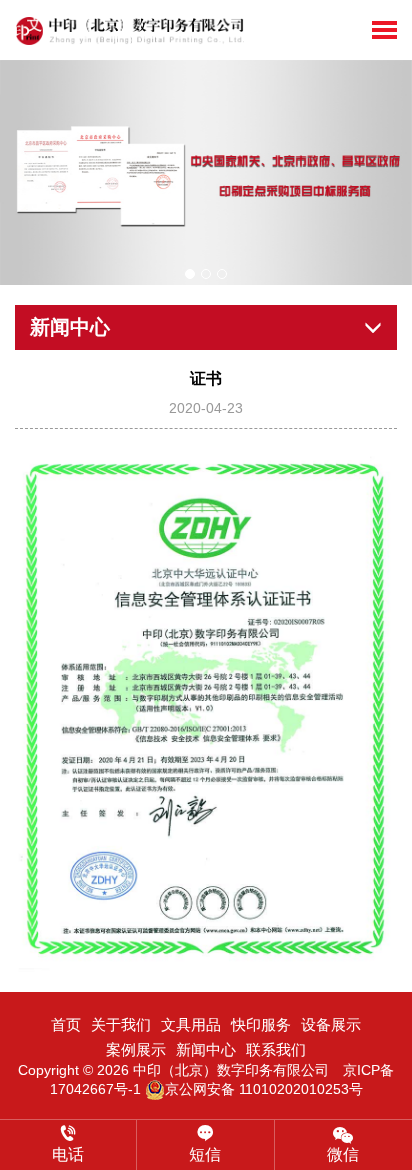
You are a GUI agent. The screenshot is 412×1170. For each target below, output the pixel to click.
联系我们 (276, 1049)
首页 (66, 1024)
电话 (68, 1154)
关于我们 (121, 1024)
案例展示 (136, 1049)
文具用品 (191, 1024)
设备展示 (331, 1024)
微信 (343, 1154)
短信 (205, 1154)
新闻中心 (206, 1049)
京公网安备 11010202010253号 (264, 1089)
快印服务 (261, 1024)
